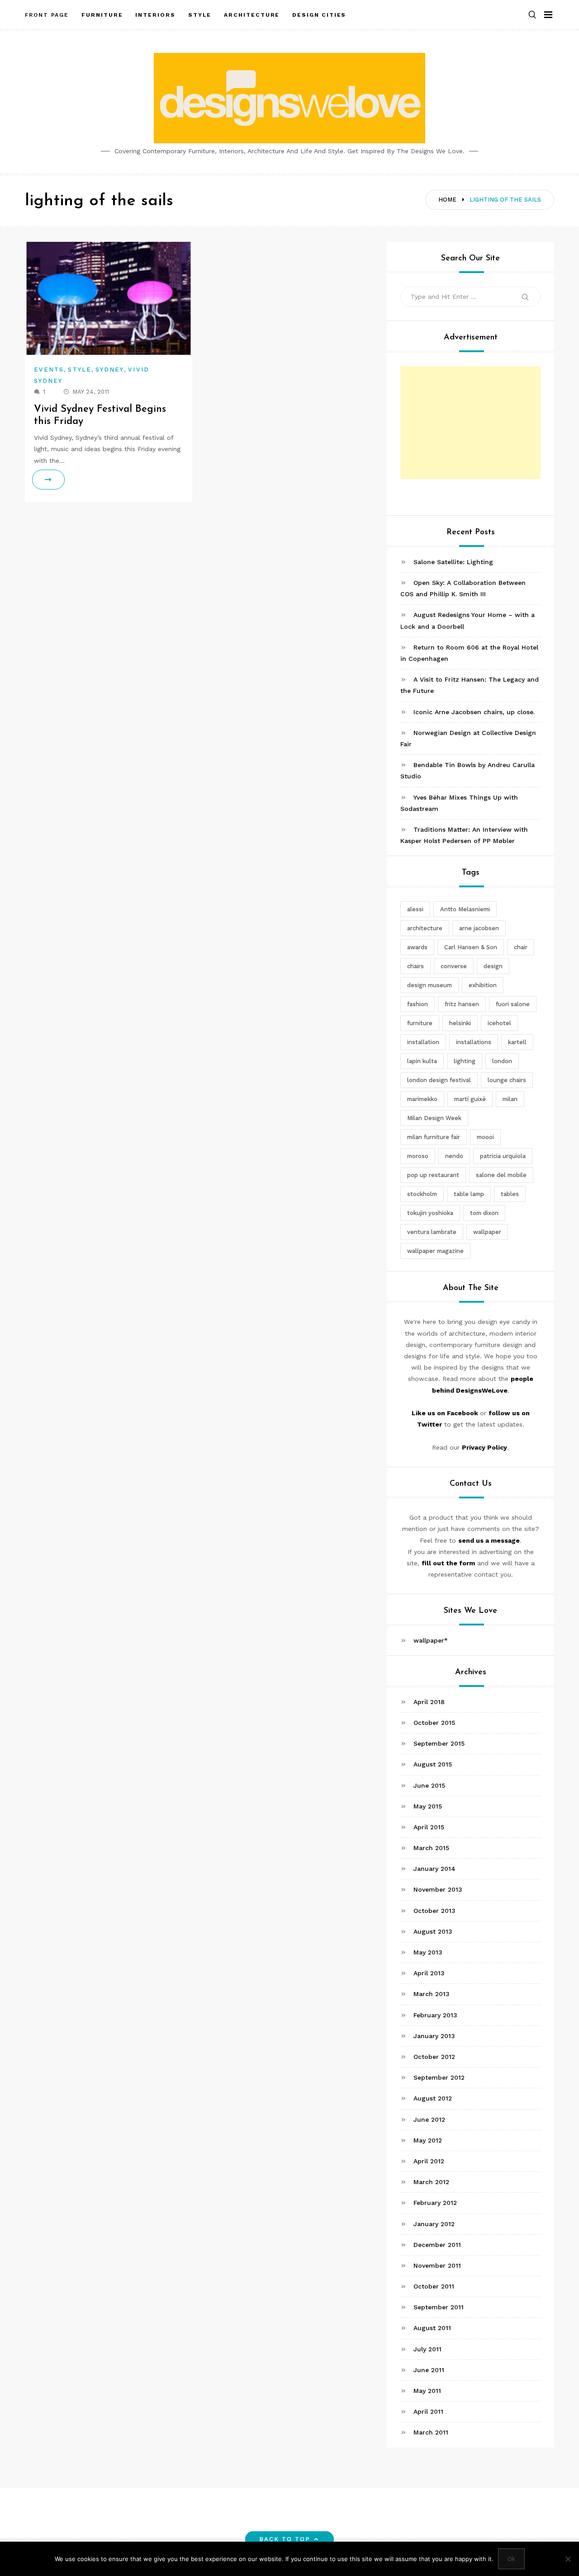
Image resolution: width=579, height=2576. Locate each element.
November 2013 (438, 1890)
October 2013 (434, 1911)
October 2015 (434, 1723)
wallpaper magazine (435, 1251)
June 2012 (429, 2119)
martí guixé (470, 1099)
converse (454, 966)
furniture (420, 1023)
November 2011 (437, 2265)
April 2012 (429, 2161)
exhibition (483, 985)
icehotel (499, 1023)
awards (417, 947)
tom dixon (484, 1213)
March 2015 (431, 1848)
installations (474, 1042)
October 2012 (434, 2057)
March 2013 (432, 1994)
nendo (454, 1156)
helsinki (460, 1023)
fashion (418, 1004)
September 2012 (439, 2077)
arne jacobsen (479, 928)
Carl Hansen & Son (471, 947)
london (502, 1061)
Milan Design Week (434, 1118)
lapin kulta (422, 1061)
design (493, 966)
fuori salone (513, 1004)
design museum (430, 985)
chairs (415, 966)
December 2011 (437, 2245)
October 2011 (434, 2286)
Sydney (110, 370)
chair (521, 947)
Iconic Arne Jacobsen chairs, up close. (474, 712)
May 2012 (428, 2140)
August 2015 (433, 1764)
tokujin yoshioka (430, 1213)
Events (49, 370)
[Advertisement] (470, 423)
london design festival (439, 1080)
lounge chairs (507, 1080)
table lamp (469, 1194)
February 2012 (435, 2203)
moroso (418, 1156)
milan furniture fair (434, 1137)
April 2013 (429, 1973)
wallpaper (487, 1232)
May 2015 (428, 1806)
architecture (425, 928)
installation (423, 1042)
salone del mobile (501, 1175)
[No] (568, 2559)
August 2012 (433, 2098)
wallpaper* (431, 1640)
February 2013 (435, 2015)
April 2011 (428, 2411)
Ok (511, 2559)
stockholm (422, 1194)
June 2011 (429, 2370)
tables (510, 1194)
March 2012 (431, 2182)
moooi (485, 1137)
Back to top (285, 2539)
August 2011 (432, 2328)
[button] (532, 15)
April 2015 (429, 1827)
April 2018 (429, 1702)
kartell (517, 1042)
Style (79, 370)
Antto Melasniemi (465, 909)
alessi (415, 909)
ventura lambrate (432, 1232)
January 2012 (434, 2224)
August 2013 (433, 1931)
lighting (465, 1061)
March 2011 (431, 2432)
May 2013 (428, 1952)
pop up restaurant (433, 1175)
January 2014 (434, 1869)
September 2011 (439, 2307)
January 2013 (434, 2036)
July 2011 (427, 2349)
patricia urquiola (503, 1156)
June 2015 (429, 1785)
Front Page (47, 15)
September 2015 (439, 1743)
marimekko (422, 1099)
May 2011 (427, 2391)
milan (510, 1099)
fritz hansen (462, 1004)
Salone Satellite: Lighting (453, 562)
